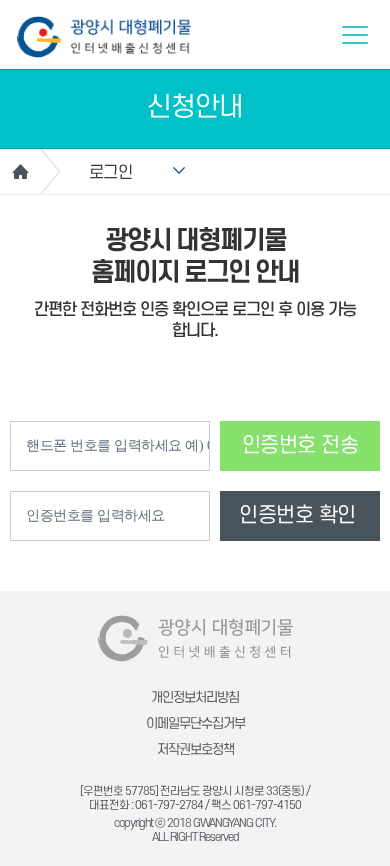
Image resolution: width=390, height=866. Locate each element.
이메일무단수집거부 (195, 723)
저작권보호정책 (195, 749)
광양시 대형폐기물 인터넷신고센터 (104, 37)
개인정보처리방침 (195, 697)
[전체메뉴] (355, 35)
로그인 (111, 173)
